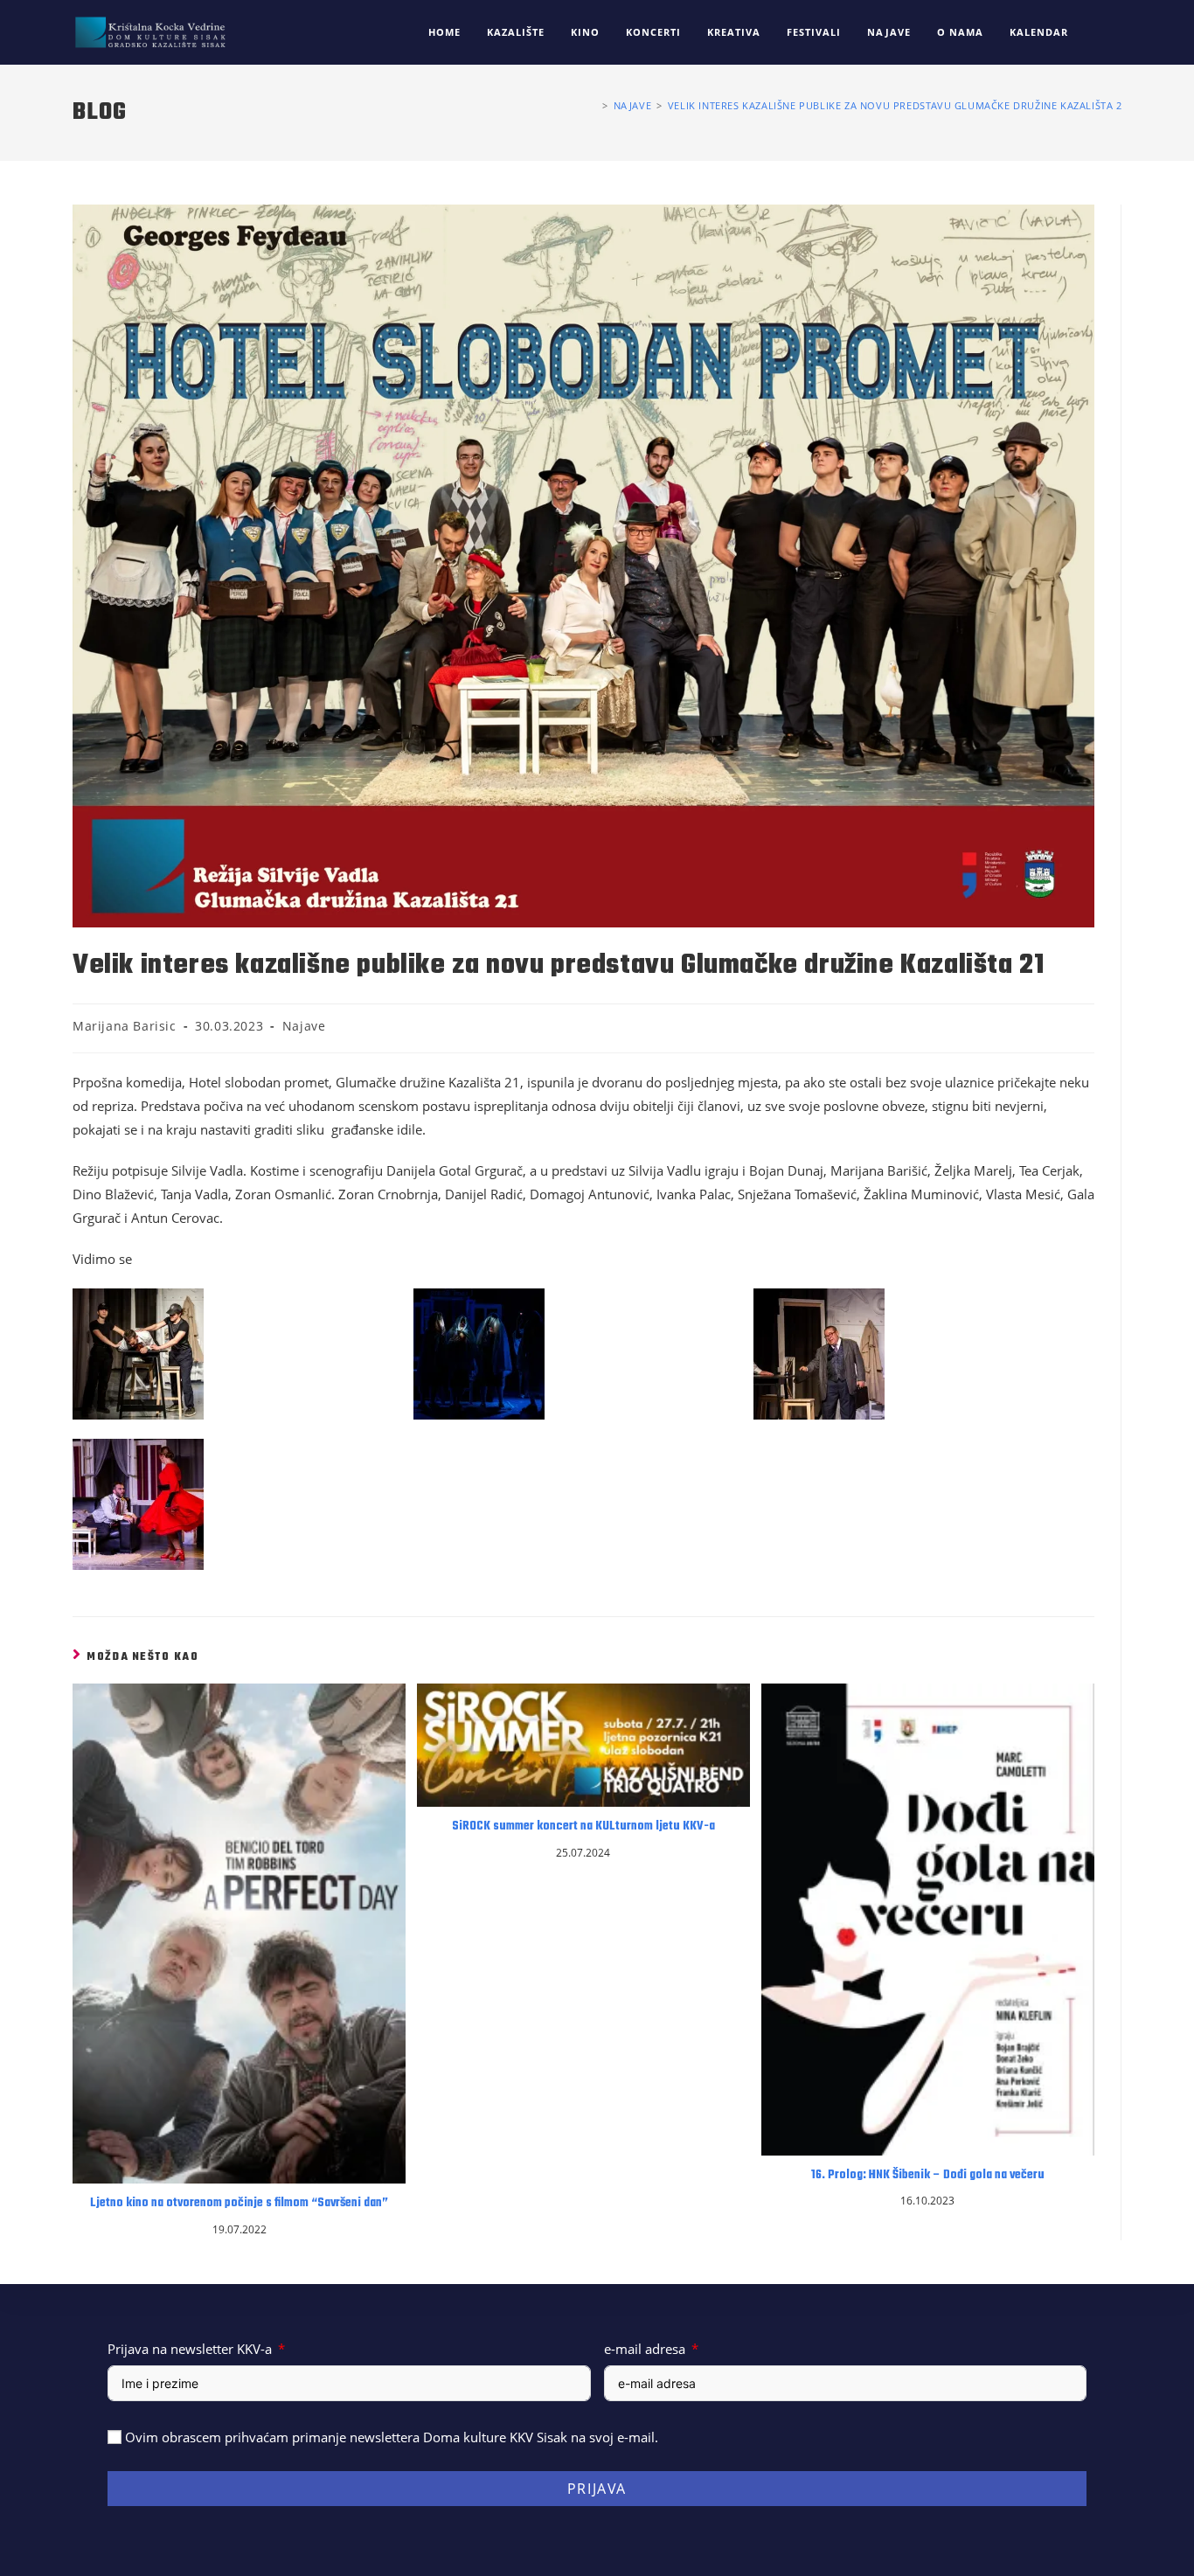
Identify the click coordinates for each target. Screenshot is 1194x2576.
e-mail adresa (645, 2349)
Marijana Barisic (125, 1026)
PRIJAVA (597, 2489)
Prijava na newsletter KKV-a (190, 2349)
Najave (304, 1026)
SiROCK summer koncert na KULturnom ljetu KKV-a (583, 1827)
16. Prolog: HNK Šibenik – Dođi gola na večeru (928, 2176)
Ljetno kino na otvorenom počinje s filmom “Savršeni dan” (239, 2204)
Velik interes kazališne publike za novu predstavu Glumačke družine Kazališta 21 (898, 105)
